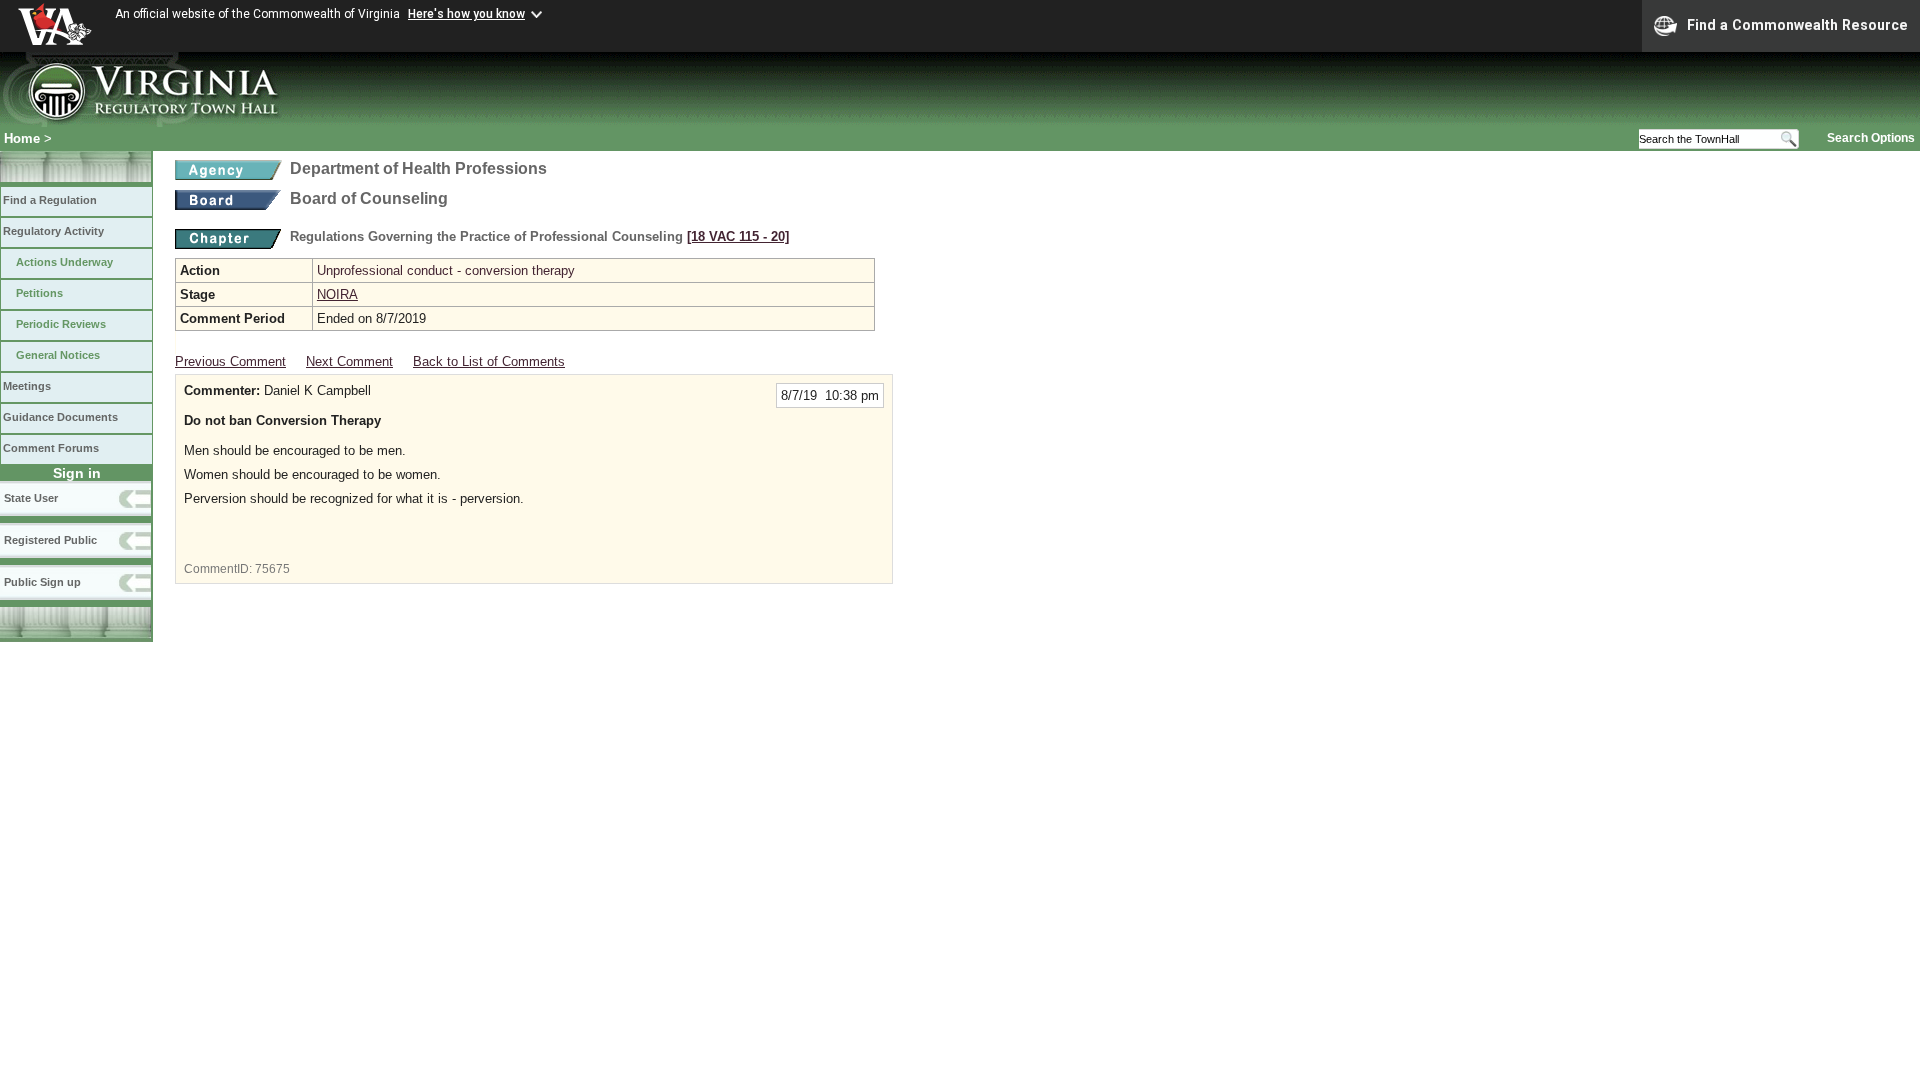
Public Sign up (42, 582)
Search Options (1871, 138)
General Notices (58, 355)
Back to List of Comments (489, 361)
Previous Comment (230, 361)
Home (22, 138)
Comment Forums (51, 448)
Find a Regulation (50, 200)
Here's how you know (466, 14)
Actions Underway (64, 262)
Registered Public (50, 540)
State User (31, 498)
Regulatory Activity (53, 231)
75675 (272, 569)
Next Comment (349, 361)
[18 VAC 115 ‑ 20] (738, 236)
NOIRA (337, 294)
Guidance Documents (60, 417)
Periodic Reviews (61, 324)
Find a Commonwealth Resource (1797, 25)
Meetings (27, 386)
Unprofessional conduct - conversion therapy (446, 270)
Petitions (39, 293)
